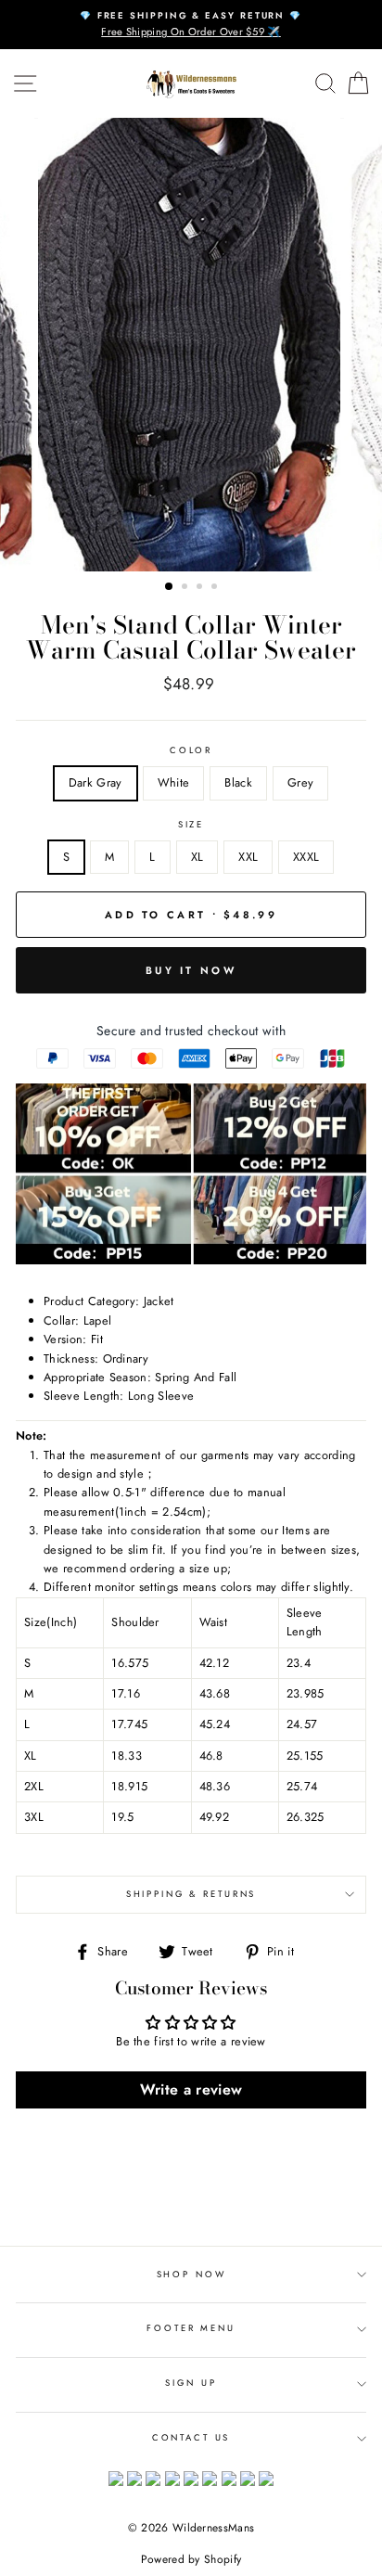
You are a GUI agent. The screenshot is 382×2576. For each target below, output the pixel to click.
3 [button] (201, 588)
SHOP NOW (191, 2275)
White (174, 782)
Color (191, 750)
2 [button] (186, 588)
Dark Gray (95, 782)
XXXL (306, 857)
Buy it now (191, 970)
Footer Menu (191, 2328)
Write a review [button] (191, 2089)
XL (197, 857)
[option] (191, 25)
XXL (248, 857)
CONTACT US (191, 2438)
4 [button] (216, 588)
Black (238, 782)
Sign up (191, 2383)
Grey (300, 782)
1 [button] (170, 587)
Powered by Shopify (191, 2559)
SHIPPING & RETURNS (191, 1894)
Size (191, 825)
